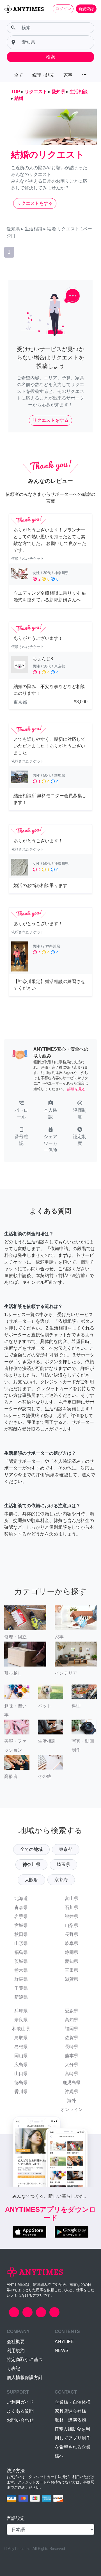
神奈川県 (31, 1865)
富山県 (72, 1898)
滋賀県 (72, 1979)
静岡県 (72, 1952)
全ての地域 (31, 1849)
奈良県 (21, 2020)
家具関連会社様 (70, 2411)
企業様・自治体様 (73, 2402)
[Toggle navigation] (8, 19)
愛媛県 (72, 2011)
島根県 (21, 2047)
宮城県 (21, 1925)
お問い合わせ (20, 2420)
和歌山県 (21, 2029)
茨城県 (21, 1961)
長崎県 (72, 2047)
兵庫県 (21, 2011)
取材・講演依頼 (70, 2420)
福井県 (72, 1916)
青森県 (21, 1907)
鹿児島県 (72, 2083)
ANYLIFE (64, 2342)
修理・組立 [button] (43, 75)
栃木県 (21, 1970)
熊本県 (72, 2056)
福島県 (21, 1952)
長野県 (72, 1934)
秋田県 (21, 1934)
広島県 (21, 2065)
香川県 (21, 2092)
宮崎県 (72, 2074)
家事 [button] (68, 75)
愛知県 (72, 1961)
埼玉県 (63, 1865)
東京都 (66, 1849)
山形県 (21, 1943)
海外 (72, 2101)
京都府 (61, 1880)
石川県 (72, 1907)
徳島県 (21, 2083)
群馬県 (21, 1979)
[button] (21, 1110)
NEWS (62, 2351)
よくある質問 (20, 2411)
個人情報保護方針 (25, 2377)
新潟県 (21, 1997)
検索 (50, 57)
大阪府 (31, 1880)
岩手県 (21, 1916)
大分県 (72, 2065)
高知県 (72, 2020)
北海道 (21, 1898)
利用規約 (16, 2351)
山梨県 (72, 1925)
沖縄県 (72, 2092)
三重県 (72, 1970)
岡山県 (21, 2056)
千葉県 (21, 1988)
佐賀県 (72, 2038)
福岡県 (72, 2029)
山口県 (21, 2074)
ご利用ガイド (20, 2402)
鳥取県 (21, 2038)
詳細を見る (76, 1089)
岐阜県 (72, 1943)
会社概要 (16, 2342)
